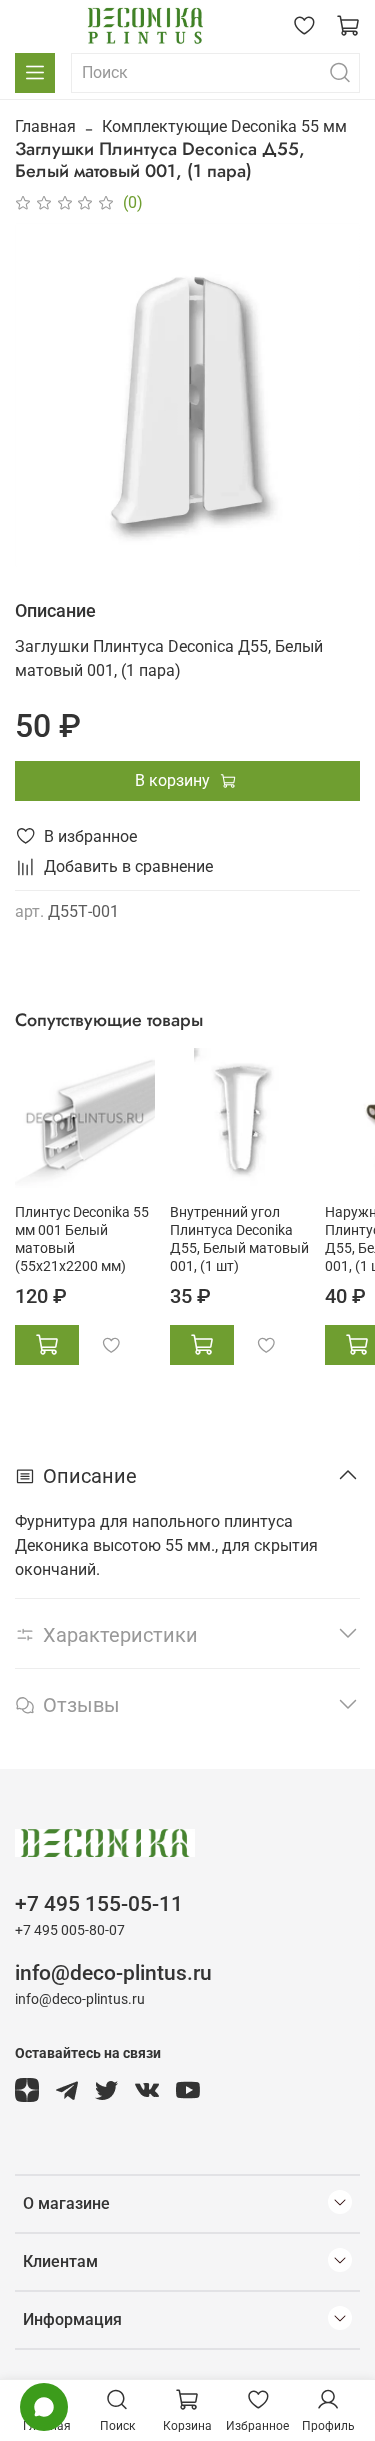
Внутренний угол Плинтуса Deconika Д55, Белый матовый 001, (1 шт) (239, 1239)
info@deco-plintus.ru (113, 1973)
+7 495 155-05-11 (99, 1904)
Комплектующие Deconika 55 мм (224, 126)
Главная (45, 126)
